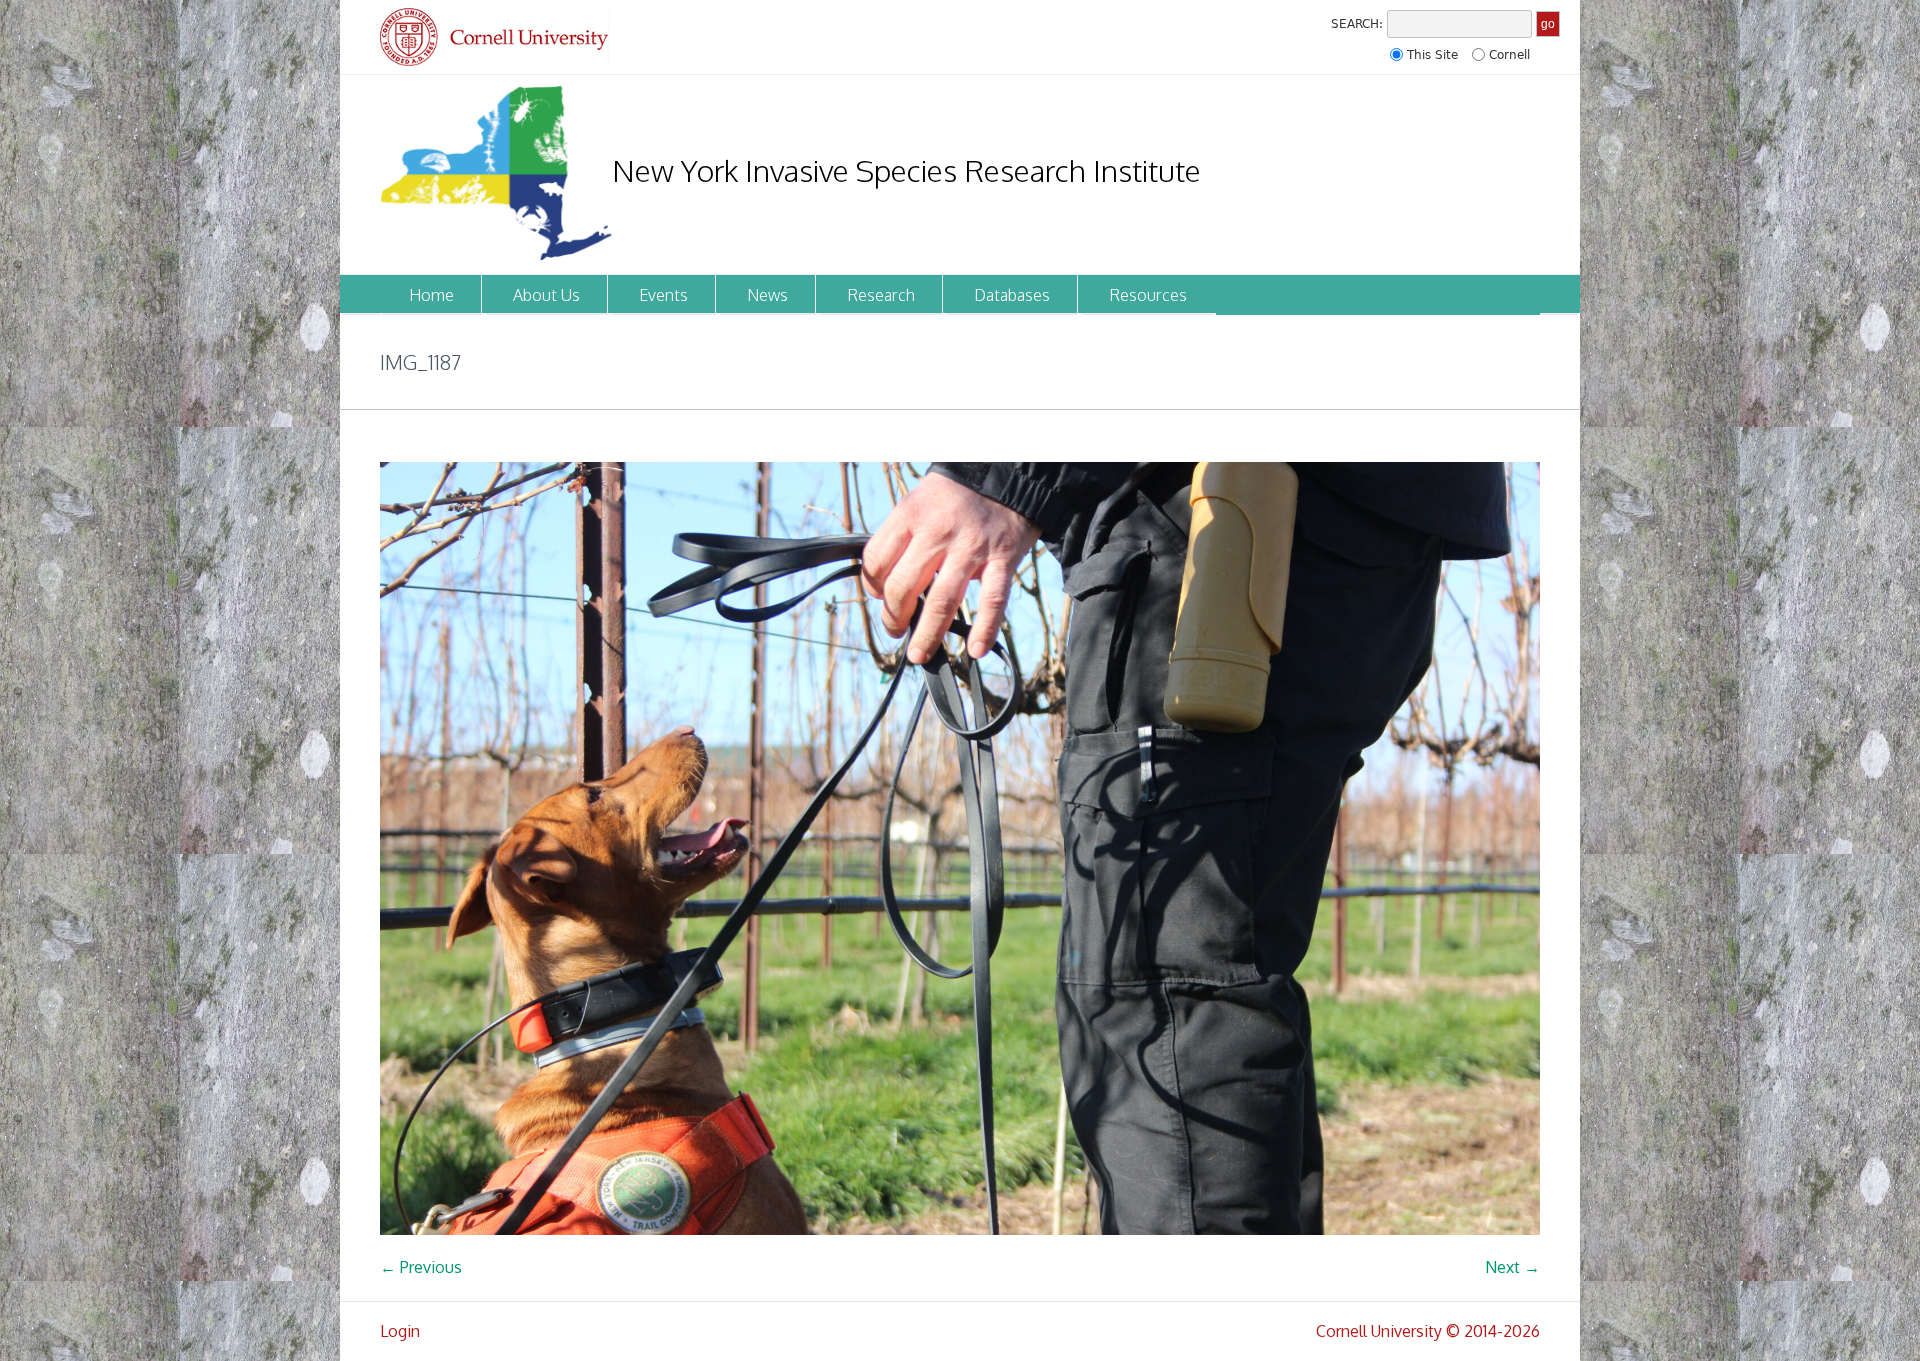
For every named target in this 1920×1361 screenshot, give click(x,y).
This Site (1432, 55)
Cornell (1509, 55)
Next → (1512, 1267)
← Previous (421, 1267)
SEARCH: (1357, 24)
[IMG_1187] (960, 848)
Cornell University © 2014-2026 (1428, 1331)
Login (400, 1331)
